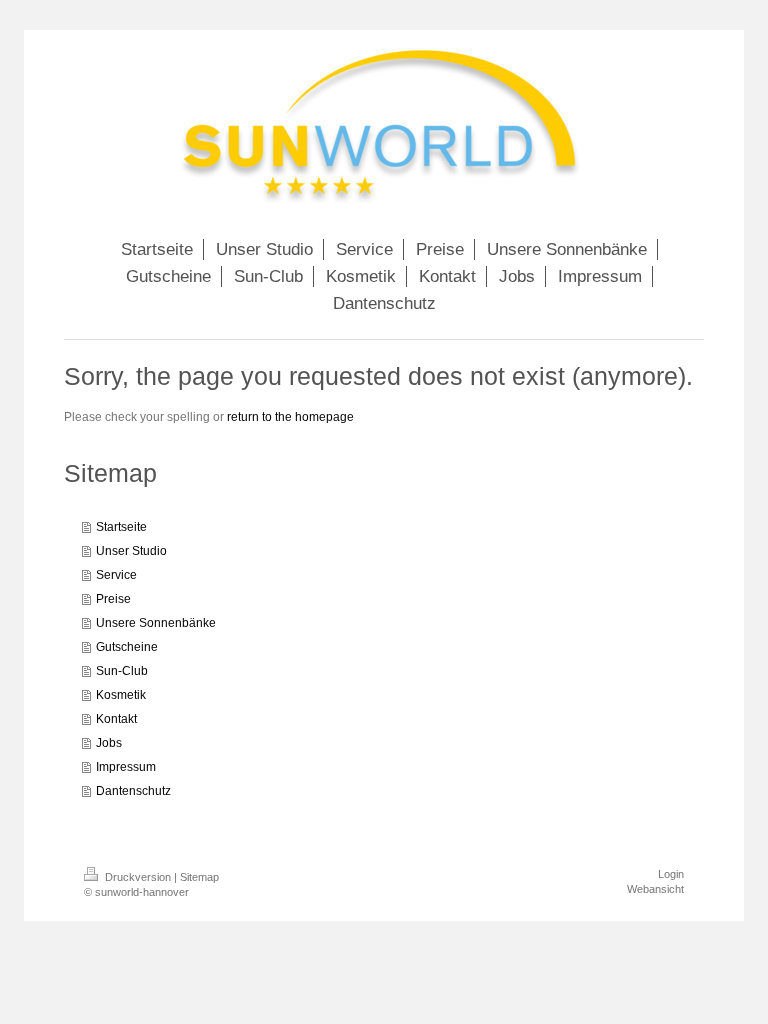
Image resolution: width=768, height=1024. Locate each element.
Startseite (121, 527)
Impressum (126, 767)
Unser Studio (131, 551)
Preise (113, 599)
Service (116, 575)
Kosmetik (121, 695)
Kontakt (116, 719)
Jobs (109, 743)
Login (671, 874)
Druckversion (138, 877)
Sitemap (199, 877)
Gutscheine (127, 647)
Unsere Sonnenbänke (156, 623)
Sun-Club (122, 671)
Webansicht (655, 889)
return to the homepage (290, 417)
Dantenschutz (133, 791)
